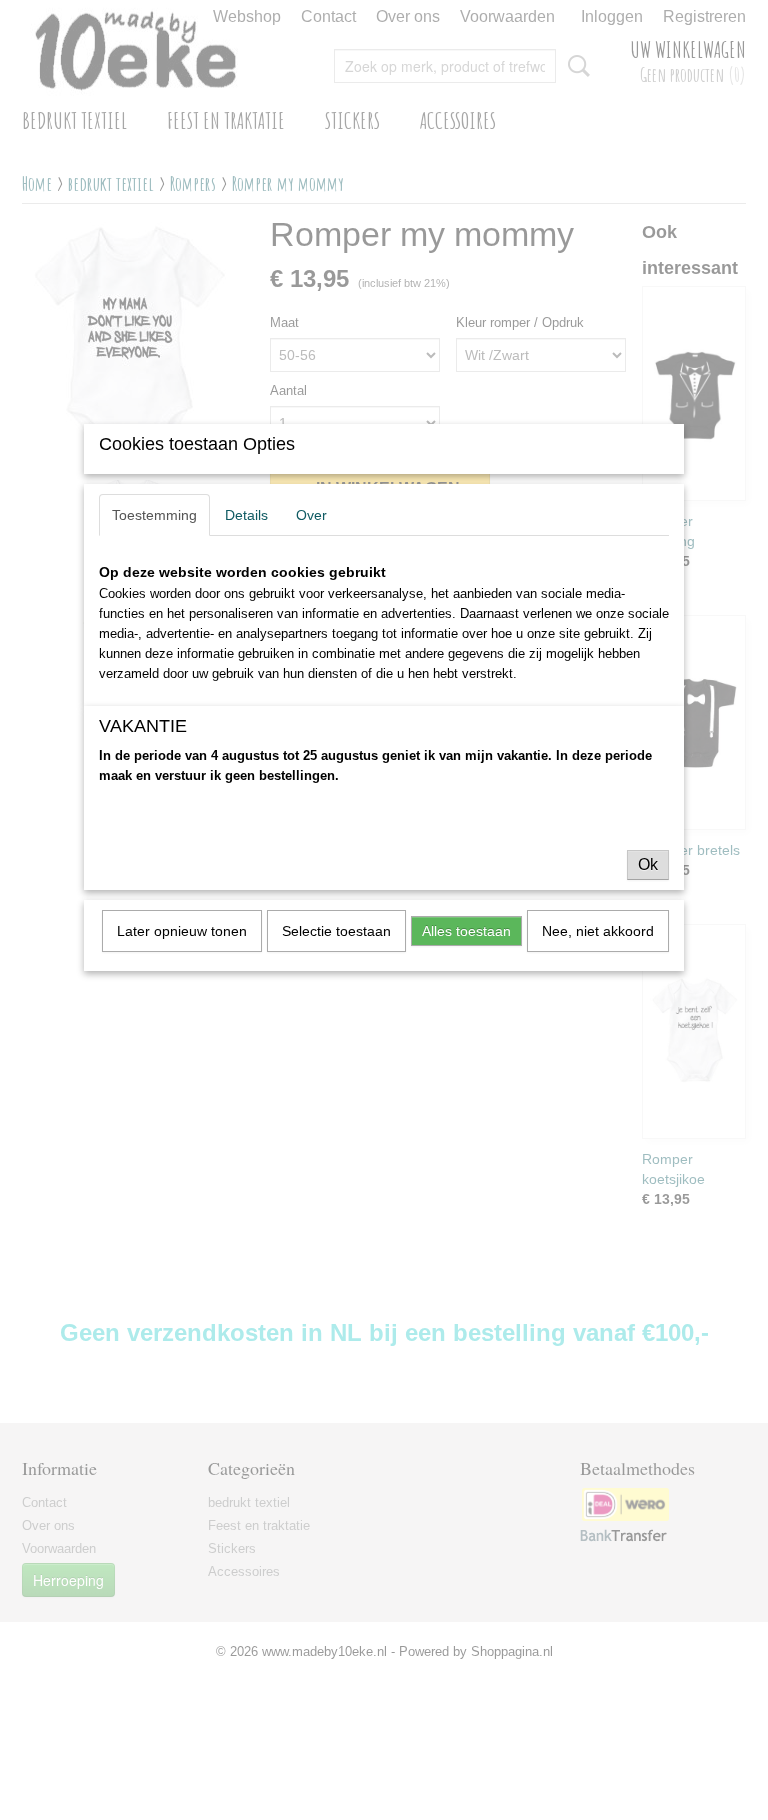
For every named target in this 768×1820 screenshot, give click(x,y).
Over (311, 515)
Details (246, 515)
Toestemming (154, 515)
